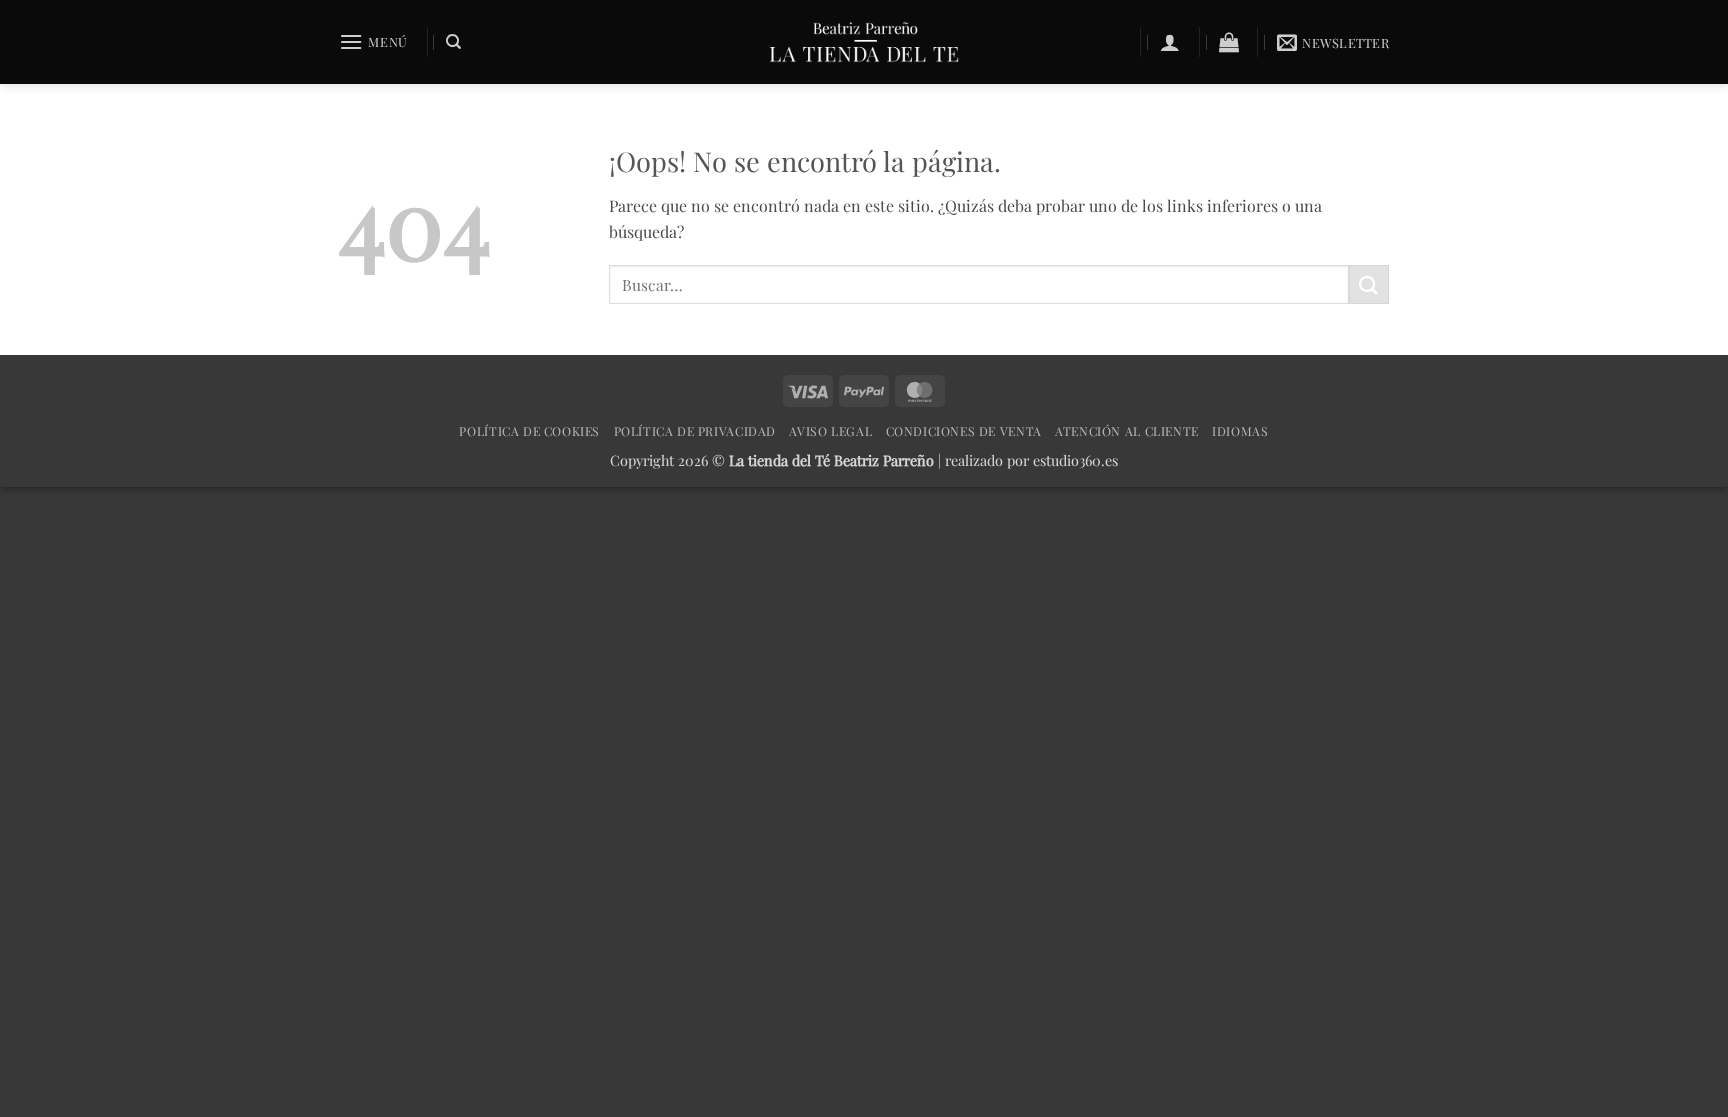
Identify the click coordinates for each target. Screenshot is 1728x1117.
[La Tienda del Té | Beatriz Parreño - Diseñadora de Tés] (864, 42)
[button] (373, 41)
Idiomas (1240, 431)
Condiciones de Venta (964, 431)
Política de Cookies (529, 431)
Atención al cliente (1127, 431)
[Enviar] (1369, 284)
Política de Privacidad (695, 431)
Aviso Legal (830, 431)
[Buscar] (453, 42)
